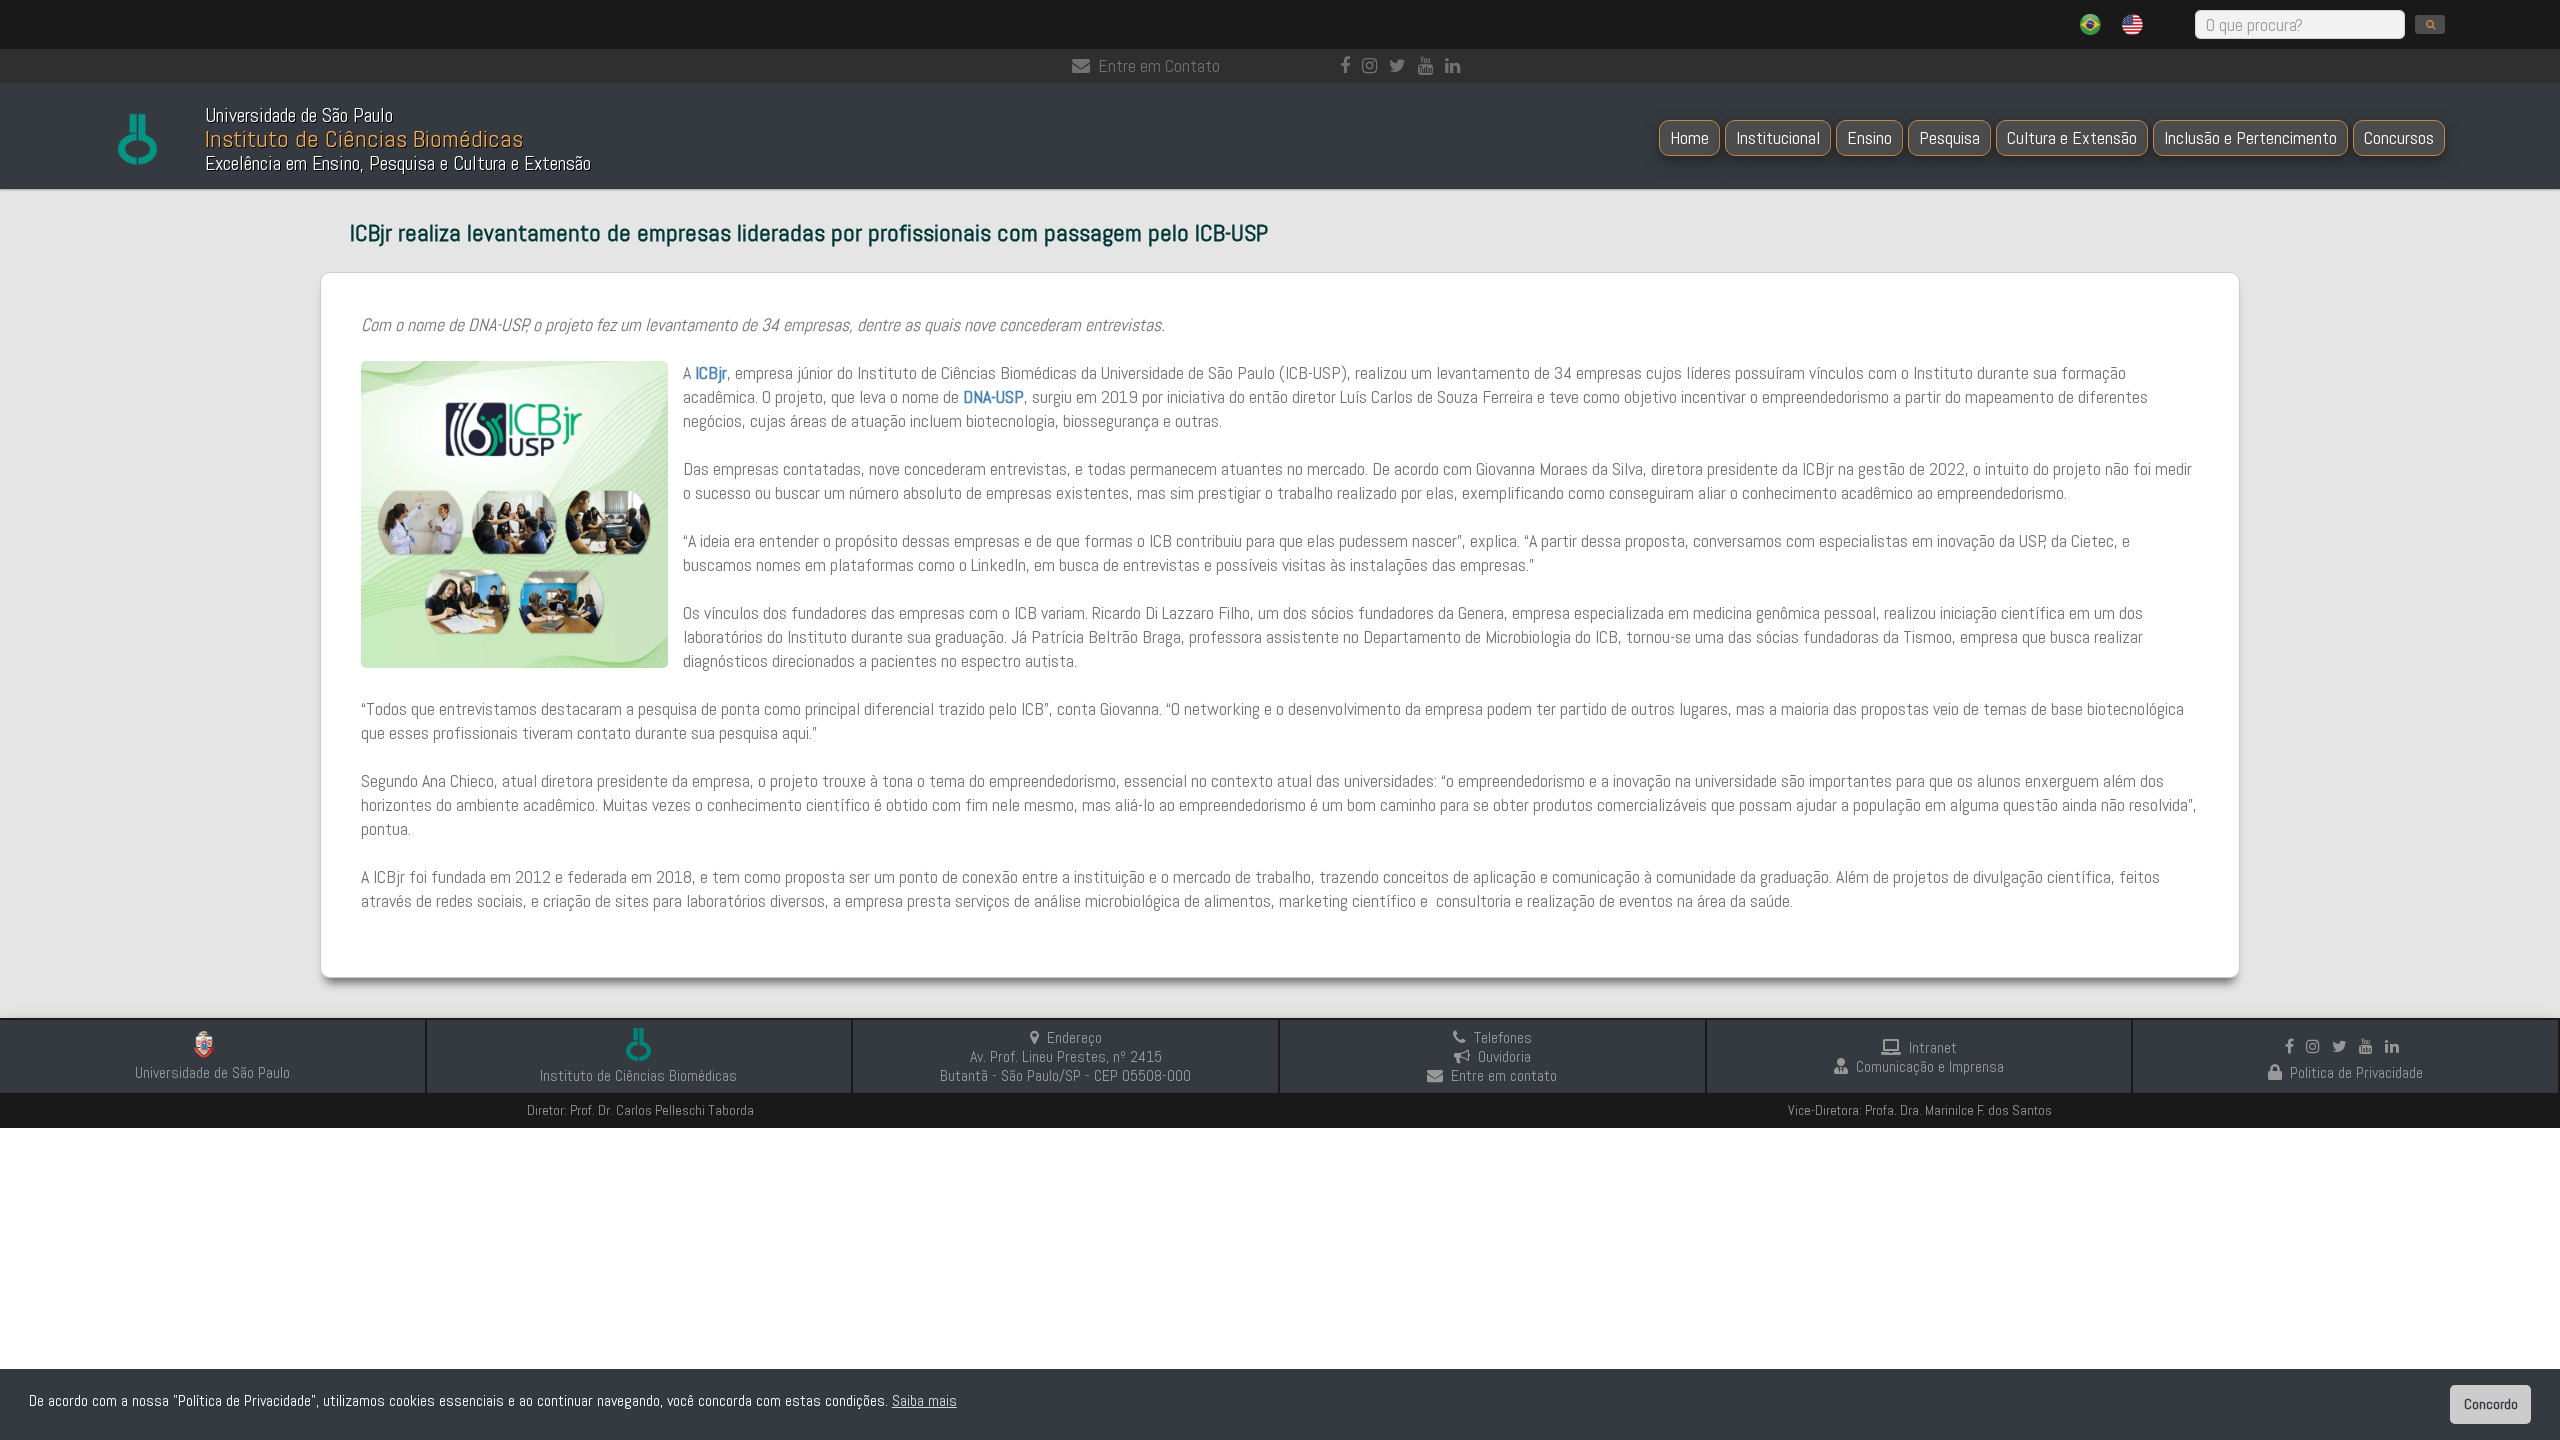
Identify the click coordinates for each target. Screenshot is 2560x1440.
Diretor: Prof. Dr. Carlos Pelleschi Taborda (640, 1110)
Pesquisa (1949, 137)
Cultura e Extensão (2072, 137)
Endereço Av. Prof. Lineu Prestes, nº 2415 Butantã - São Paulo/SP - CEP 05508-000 (1065, 1056)
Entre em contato (1504, 1075)
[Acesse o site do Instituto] (638, 1046)
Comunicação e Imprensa (1930, 1066)
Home (1689, 137)
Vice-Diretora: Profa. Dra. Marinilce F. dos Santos (1920, 1110)
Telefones (1503, 1037)
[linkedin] (1456, 65)
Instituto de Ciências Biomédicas (638, 1075)
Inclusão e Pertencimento (2250, 137)
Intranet (1933, 1047)
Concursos (2399, 137)
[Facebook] (1349, 65)
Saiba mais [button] (924, 1400)
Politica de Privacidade (2356, 1072)
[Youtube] (1429, 65)
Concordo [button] (2491, 1404)
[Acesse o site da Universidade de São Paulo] (212, 1047)
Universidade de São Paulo (212, 1072)
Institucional (1778, 137)
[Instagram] (1373, 65)
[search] (2430, 24)
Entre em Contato (1159, 65)
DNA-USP (993, 396)
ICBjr (711, 372)
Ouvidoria (1504, 1056)
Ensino (1869, 137)
